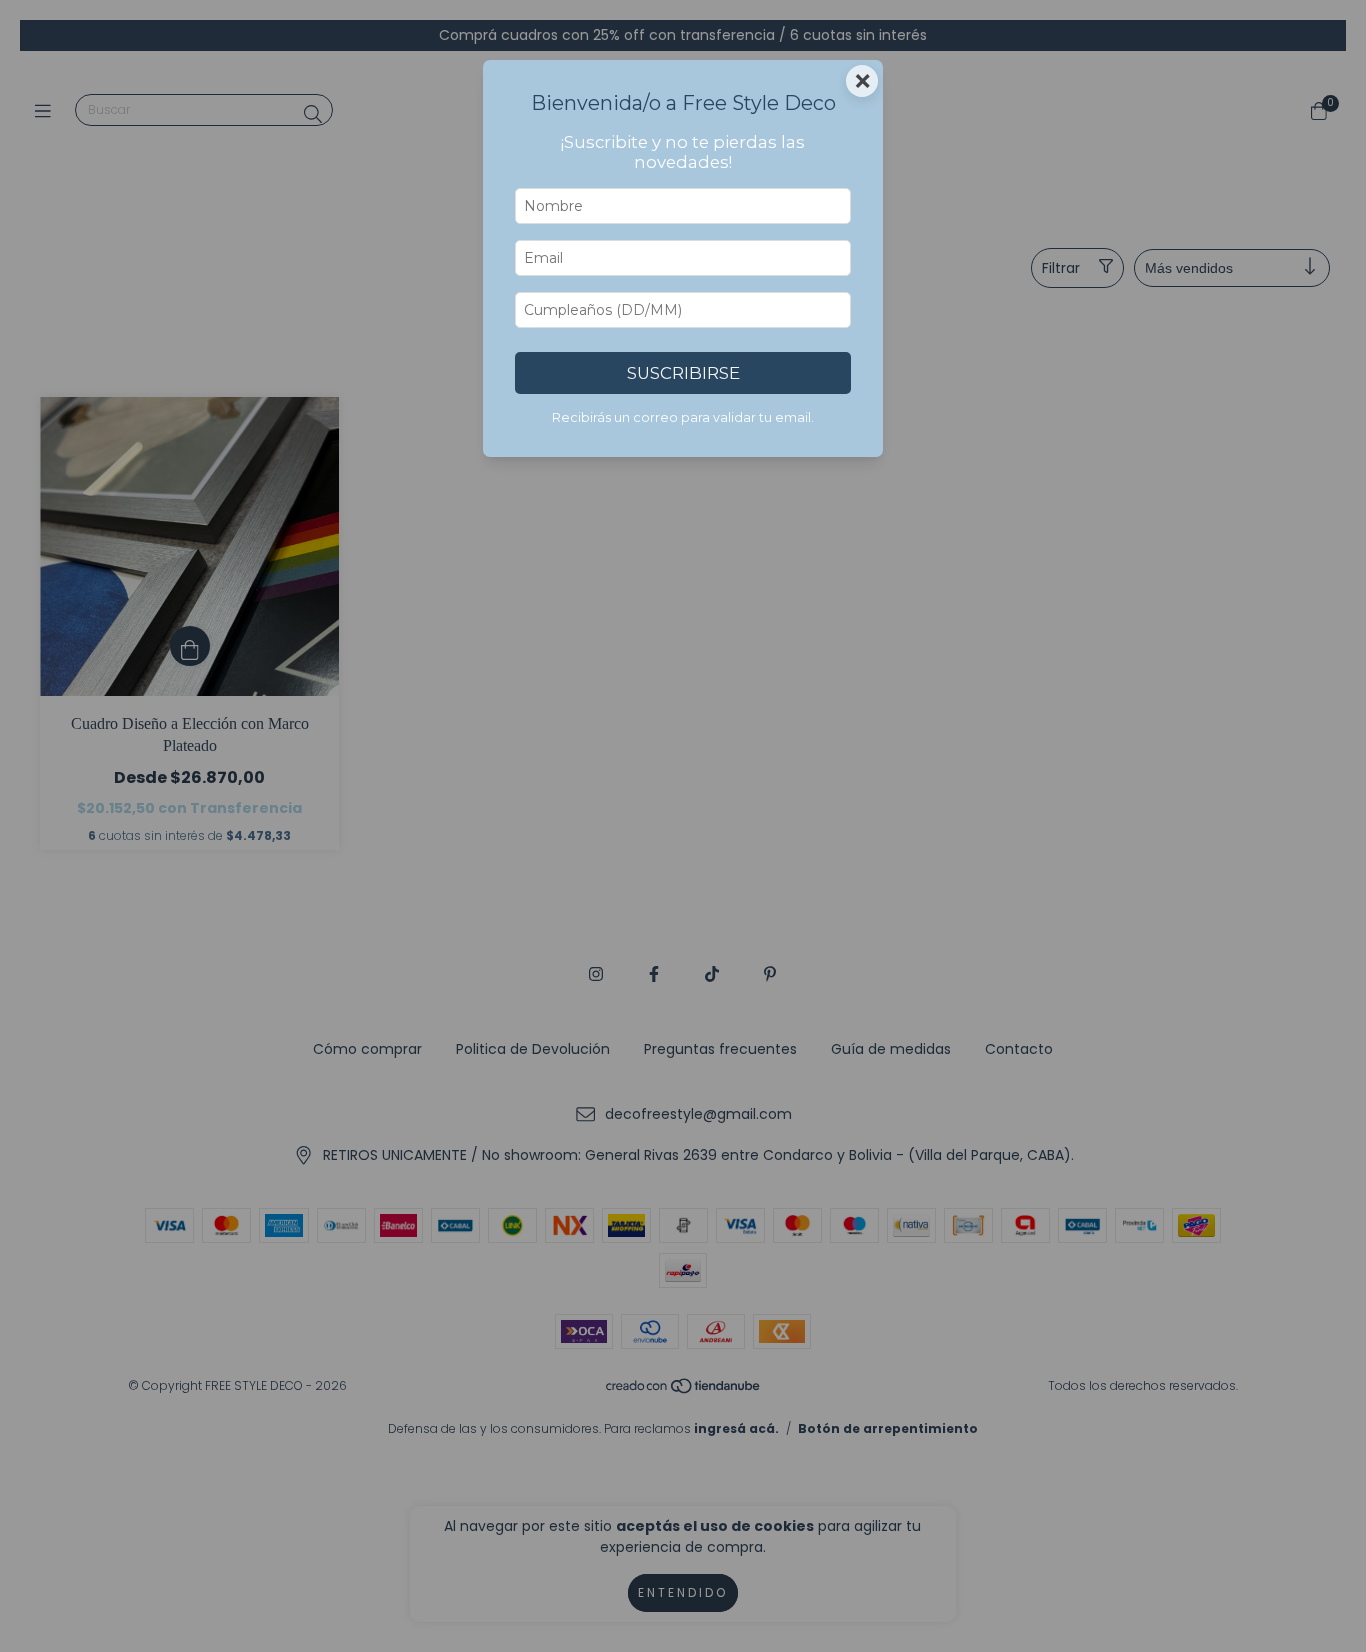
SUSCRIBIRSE (683, 373)
